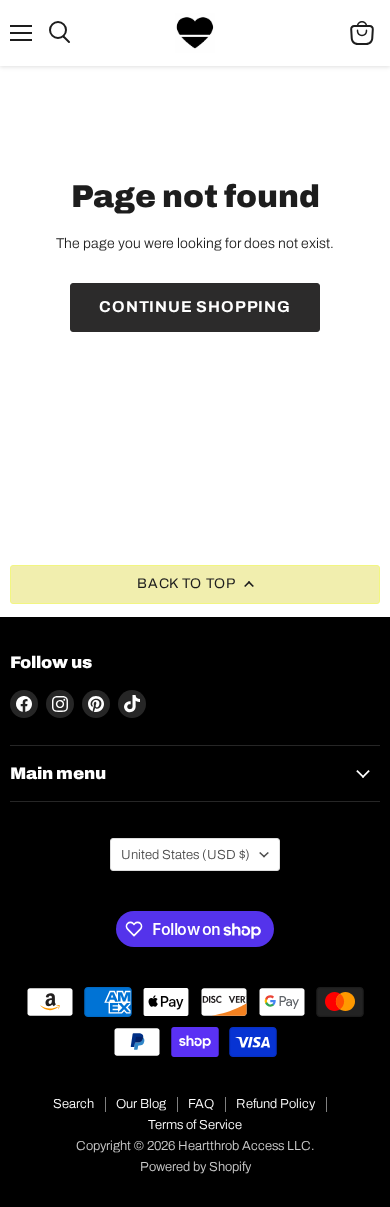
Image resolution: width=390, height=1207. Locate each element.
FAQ (201, 1104)
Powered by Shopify (195, 1167)
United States (185, 854)
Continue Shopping (195, 306)
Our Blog (141, 1104)
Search (73, 1104)
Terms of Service (195, 1125)
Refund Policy (275, 1104)
